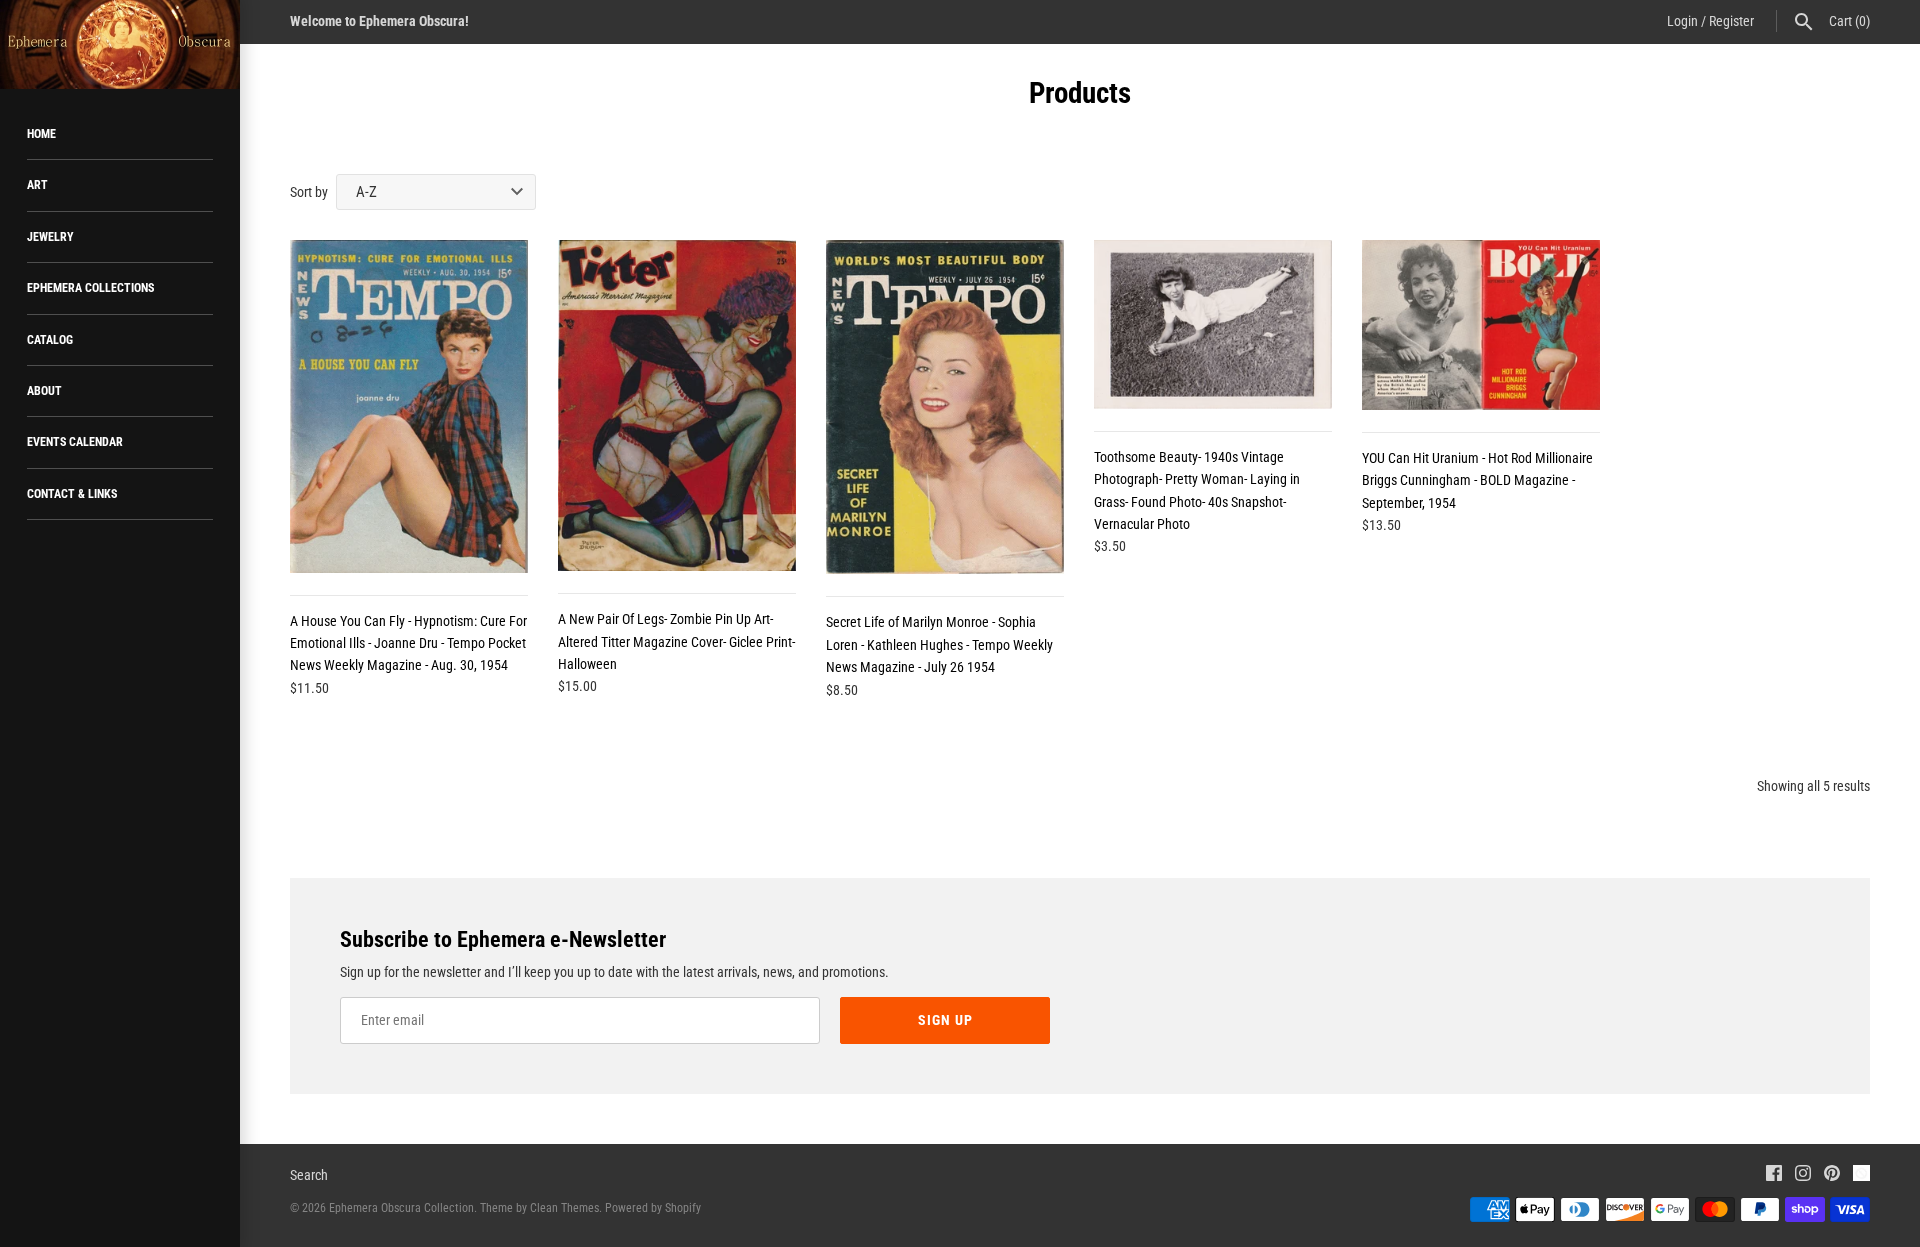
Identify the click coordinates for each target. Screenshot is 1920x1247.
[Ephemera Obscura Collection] (120, 44)
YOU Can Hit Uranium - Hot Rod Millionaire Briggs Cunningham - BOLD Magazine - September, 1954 (1477, 480)
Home (41, 134)
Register (1731, 21)
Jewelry (50, 237)
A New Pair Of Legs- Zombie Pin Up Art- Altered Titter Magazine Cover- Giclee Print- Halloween (676, 641)
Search (309, 1175)
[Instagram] (1803, 1175)
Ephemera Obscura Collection (401, 1208)
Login (1682, 21)
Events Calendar (75, 442)
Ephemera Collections (90, 288)
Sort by (309, 192)
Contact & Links (72, 494)
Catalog (50, 340)
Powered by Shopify (653, 1208)
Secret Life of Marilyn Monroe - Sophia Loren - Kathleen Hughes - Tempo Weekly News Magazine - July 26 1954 (939, 644)
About (44, 391)
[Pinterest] (1832, 1175)
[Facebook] (1774, 1175)
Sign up (945, 1020)
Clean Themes (564, 1208)
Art (37, 185)
